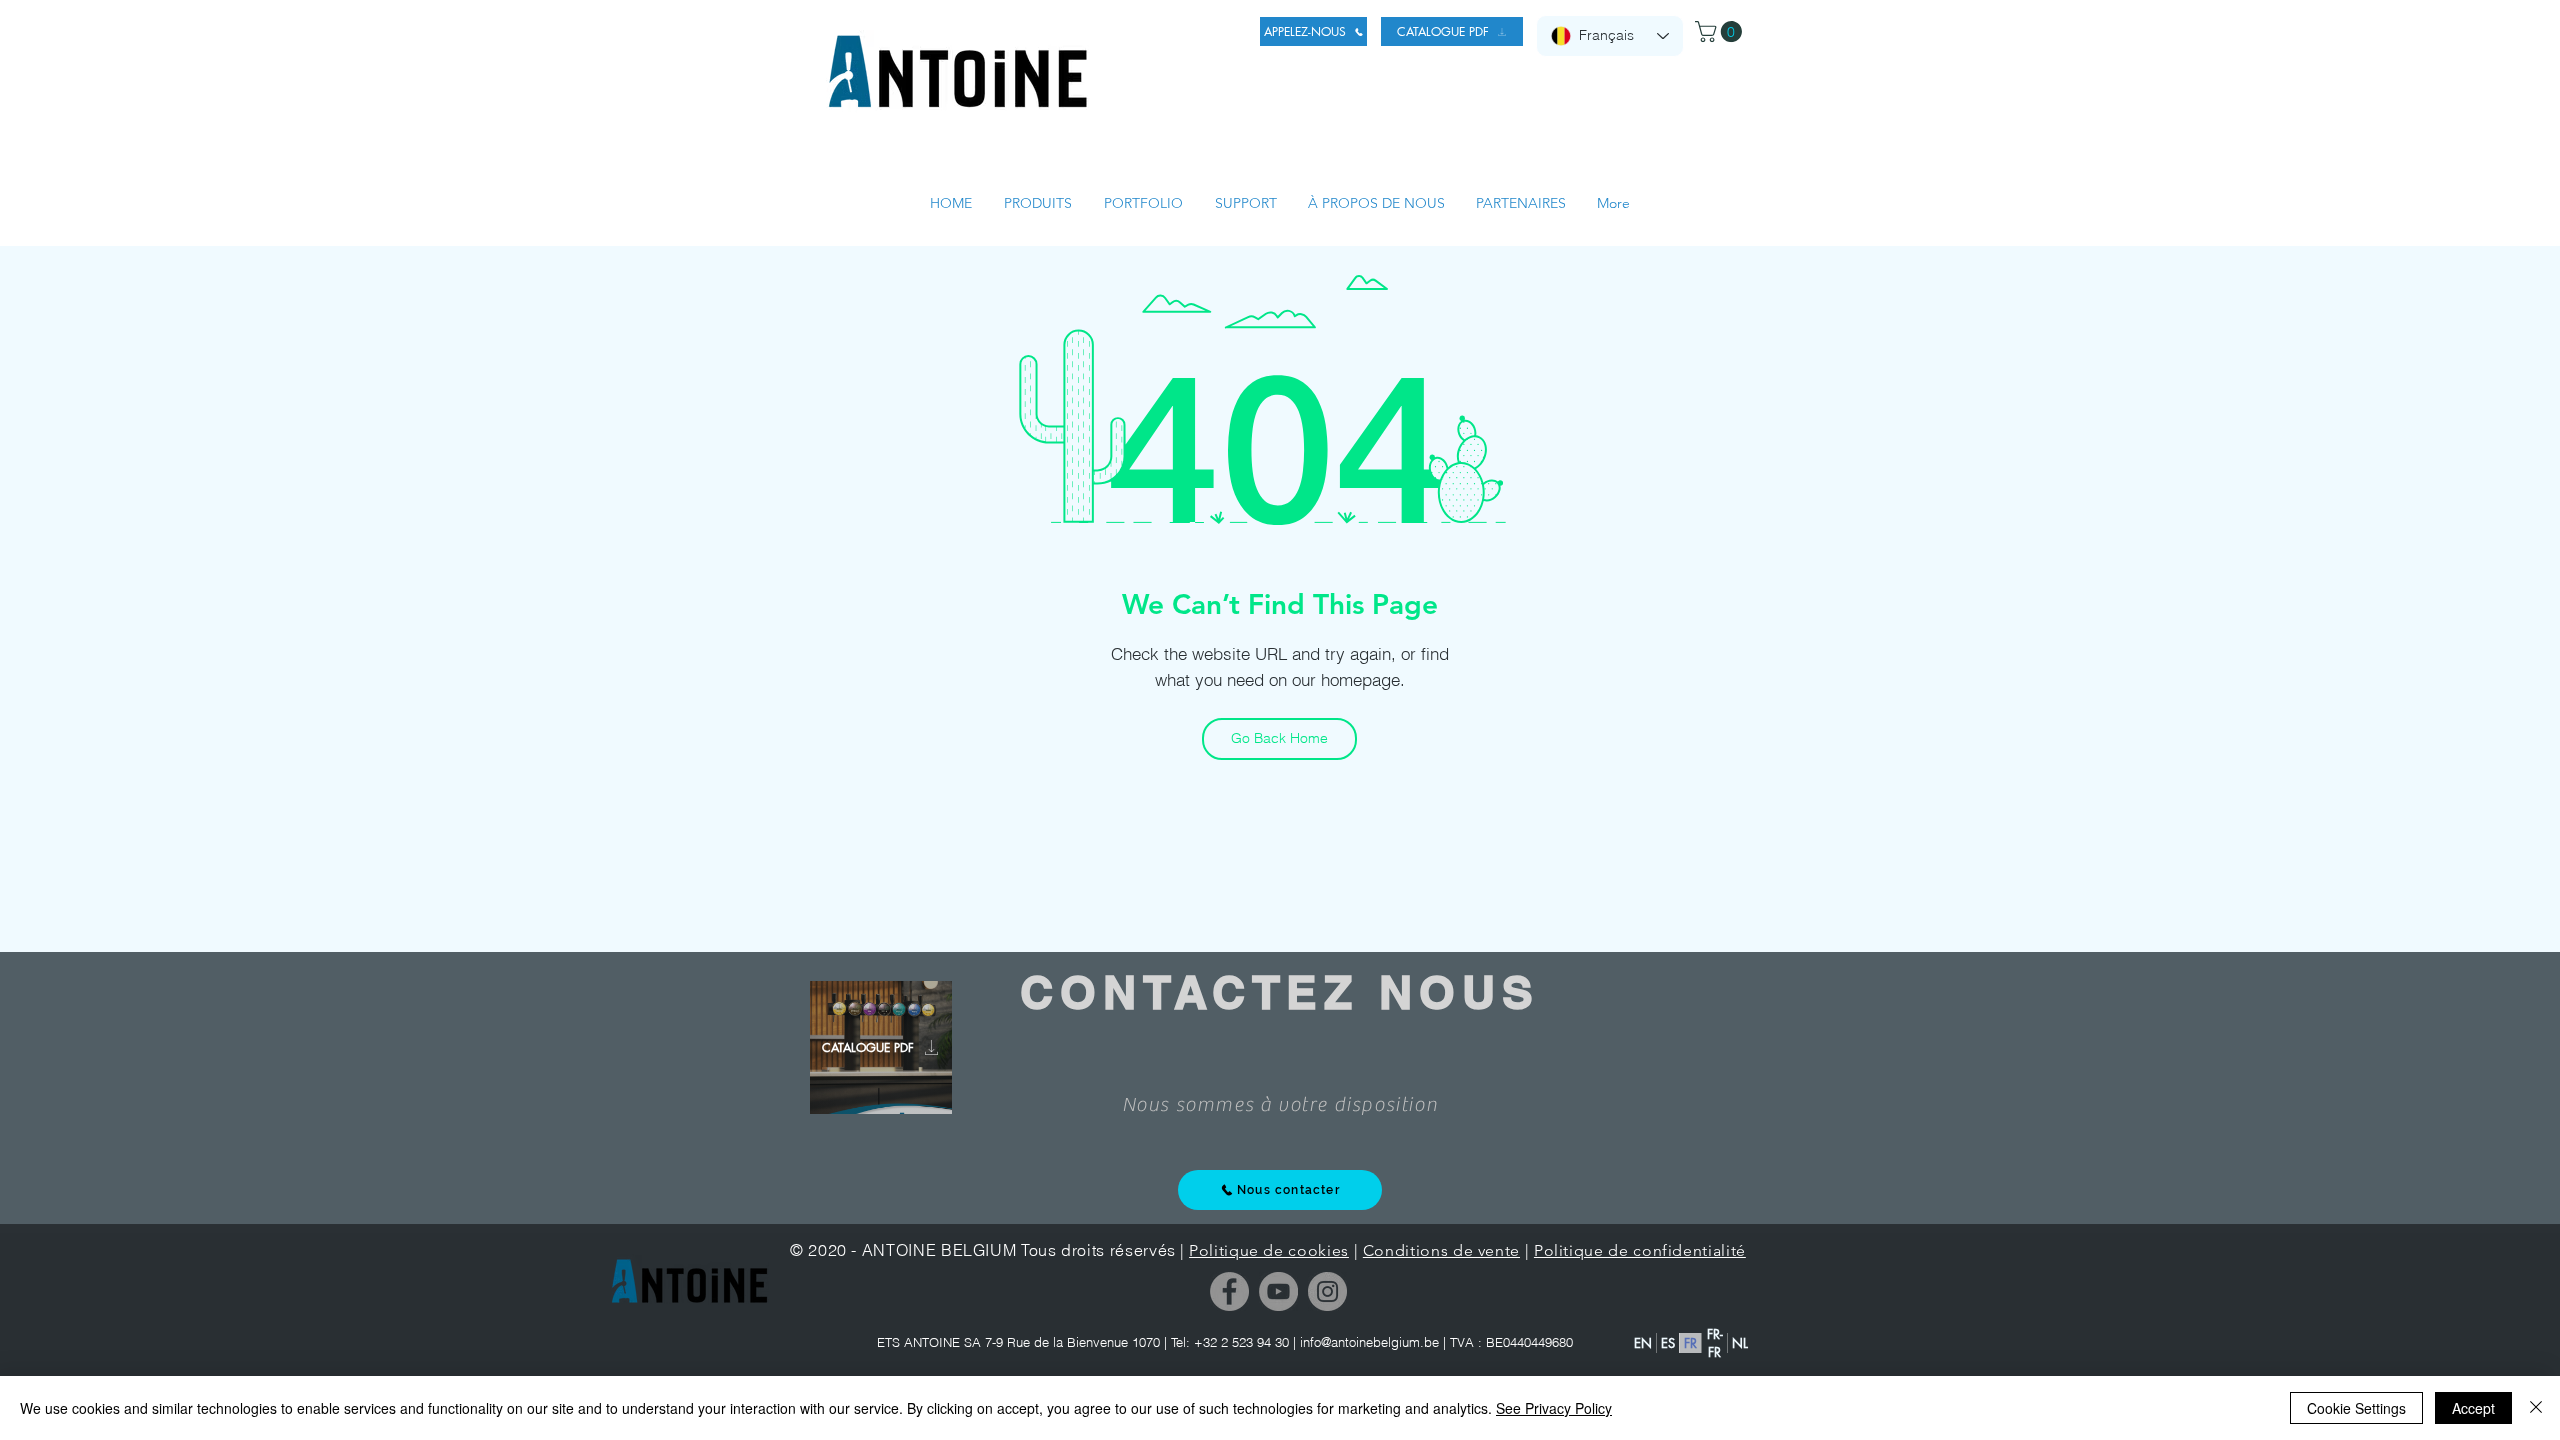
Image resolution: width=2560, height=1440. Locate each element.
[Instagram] (1327, 1291)
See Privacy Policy (1554, 1408)
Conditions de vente (1441, 1250)
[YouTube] (1278, 1291)
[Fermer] (2536, 1408)
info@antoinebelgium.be (1369, 1342)
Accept (2473, 1408)
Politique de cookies (1269, 1250)
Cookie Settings (2356, 1408)
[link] (1721, 31)
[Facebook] (1229, 1291)
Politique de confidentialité (1640, 1250)
